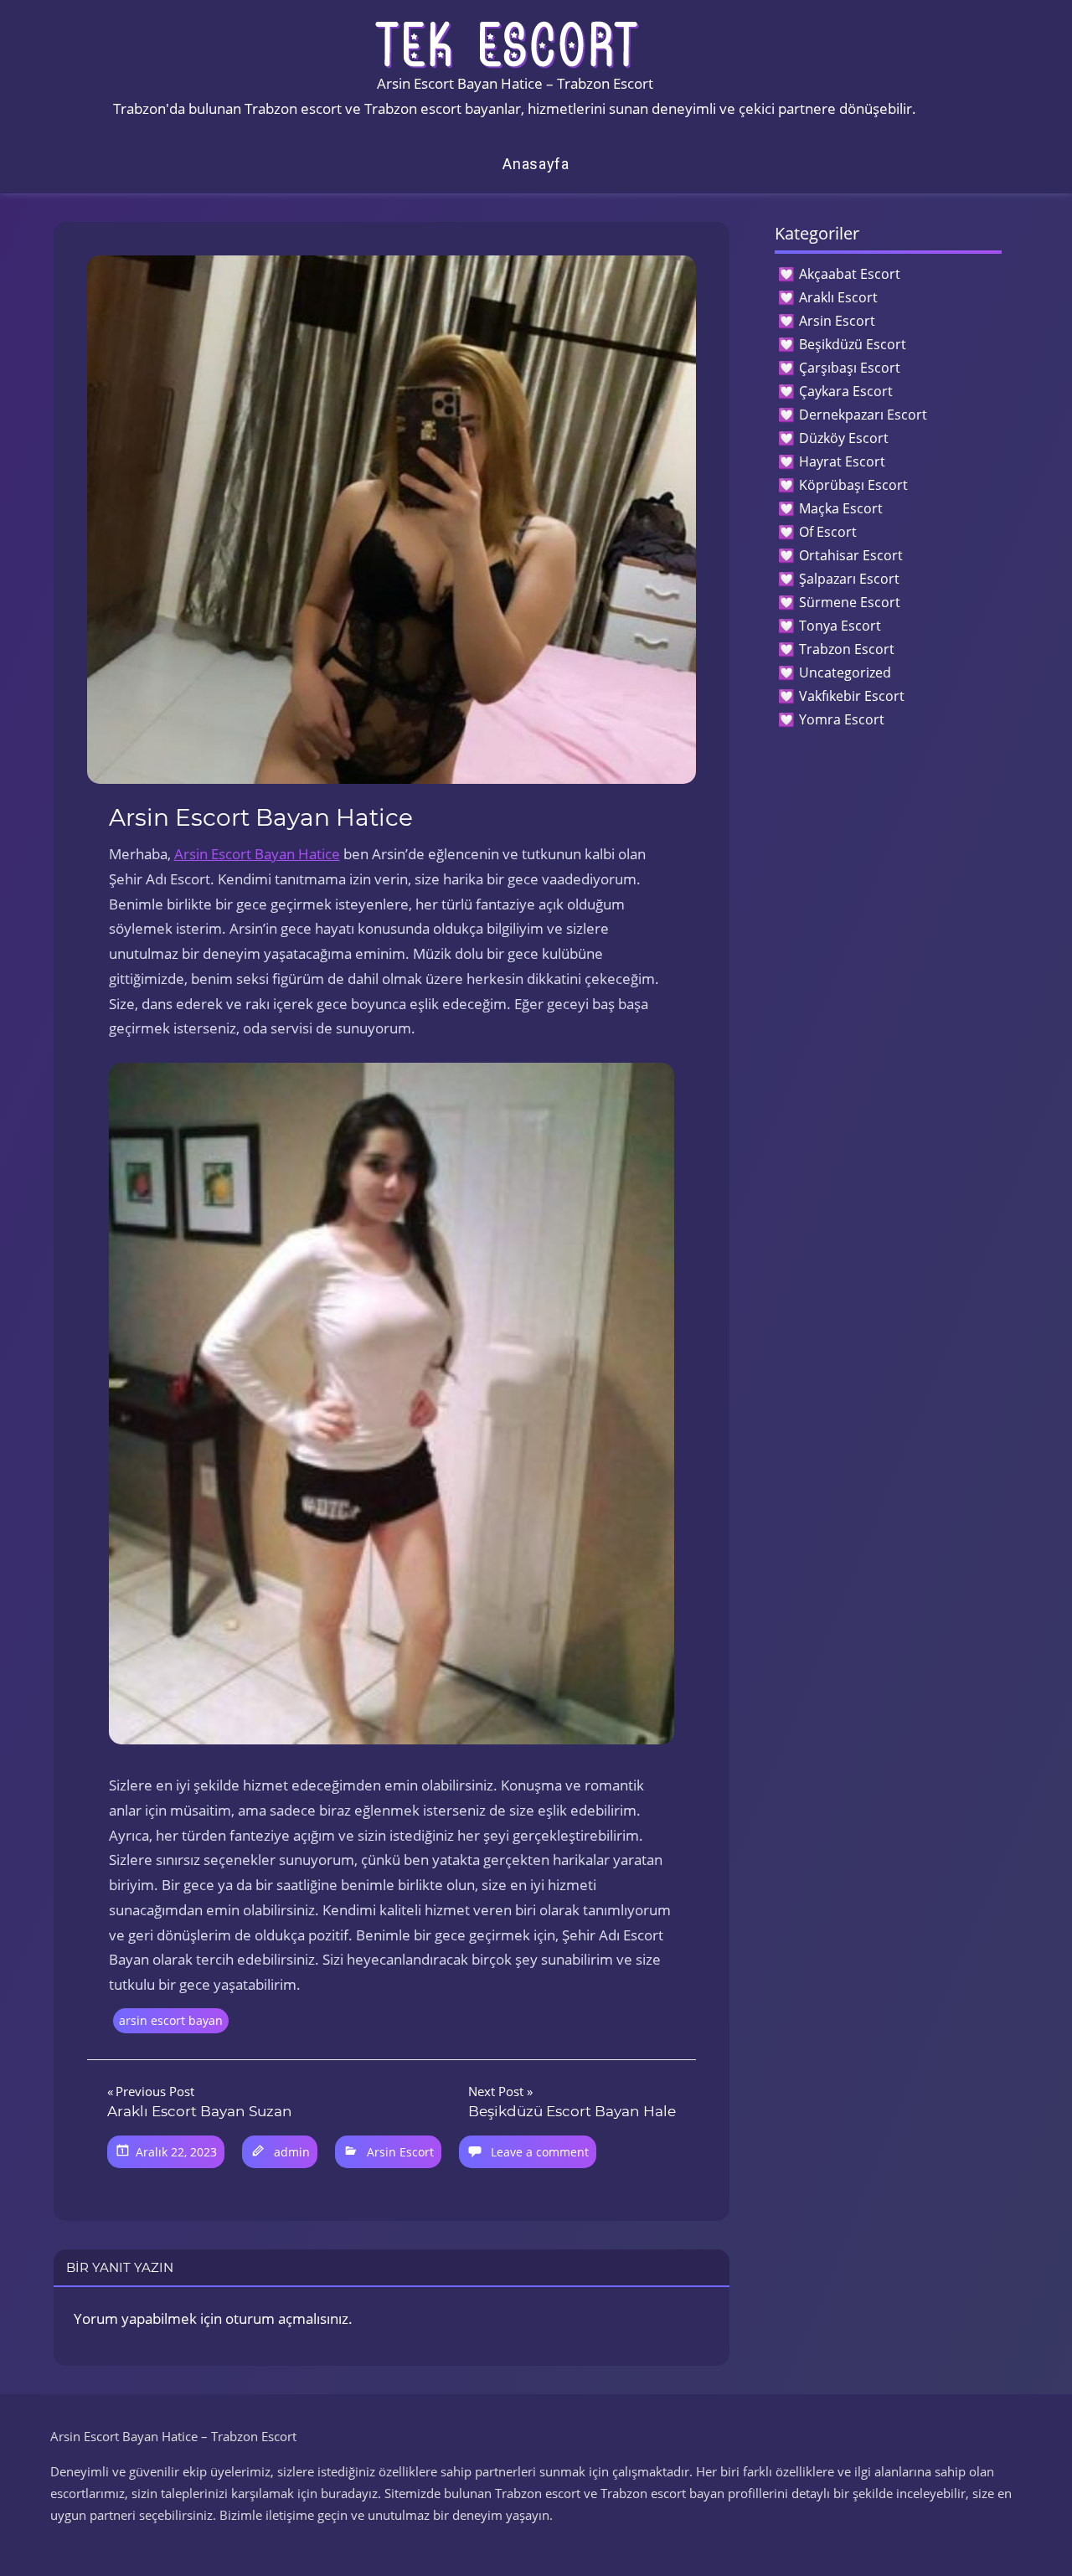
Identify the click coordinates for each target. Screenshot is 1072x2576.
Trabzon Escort (847, 649)
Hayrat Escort (842, 461)
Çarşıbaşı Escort (850, 368)
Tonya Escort (840, 626)
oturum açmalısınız (287, 2318)
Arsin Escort (400, 2152)
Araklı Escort (838, 297)
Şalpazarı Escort (849, 579)
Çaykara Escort (846, 391)
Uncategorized (845, 672)
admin (292, 2152)
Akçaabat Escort (850, 274)
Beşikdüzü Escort (853, 344)
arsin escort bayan (171, 2020)
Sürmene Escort (850, 602)
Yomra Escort (842, 719)
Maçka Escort (841, 508)
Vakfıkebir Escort (852, 696)
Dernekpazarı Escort (863, 415)
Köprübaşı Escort (853, 485)
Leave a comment (540, 2152)
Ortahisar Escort (851, 555)
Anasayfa (536, 164)
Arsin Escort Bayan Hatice (257, 854)
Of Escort (828, 532)
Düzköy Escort (844, 438)
